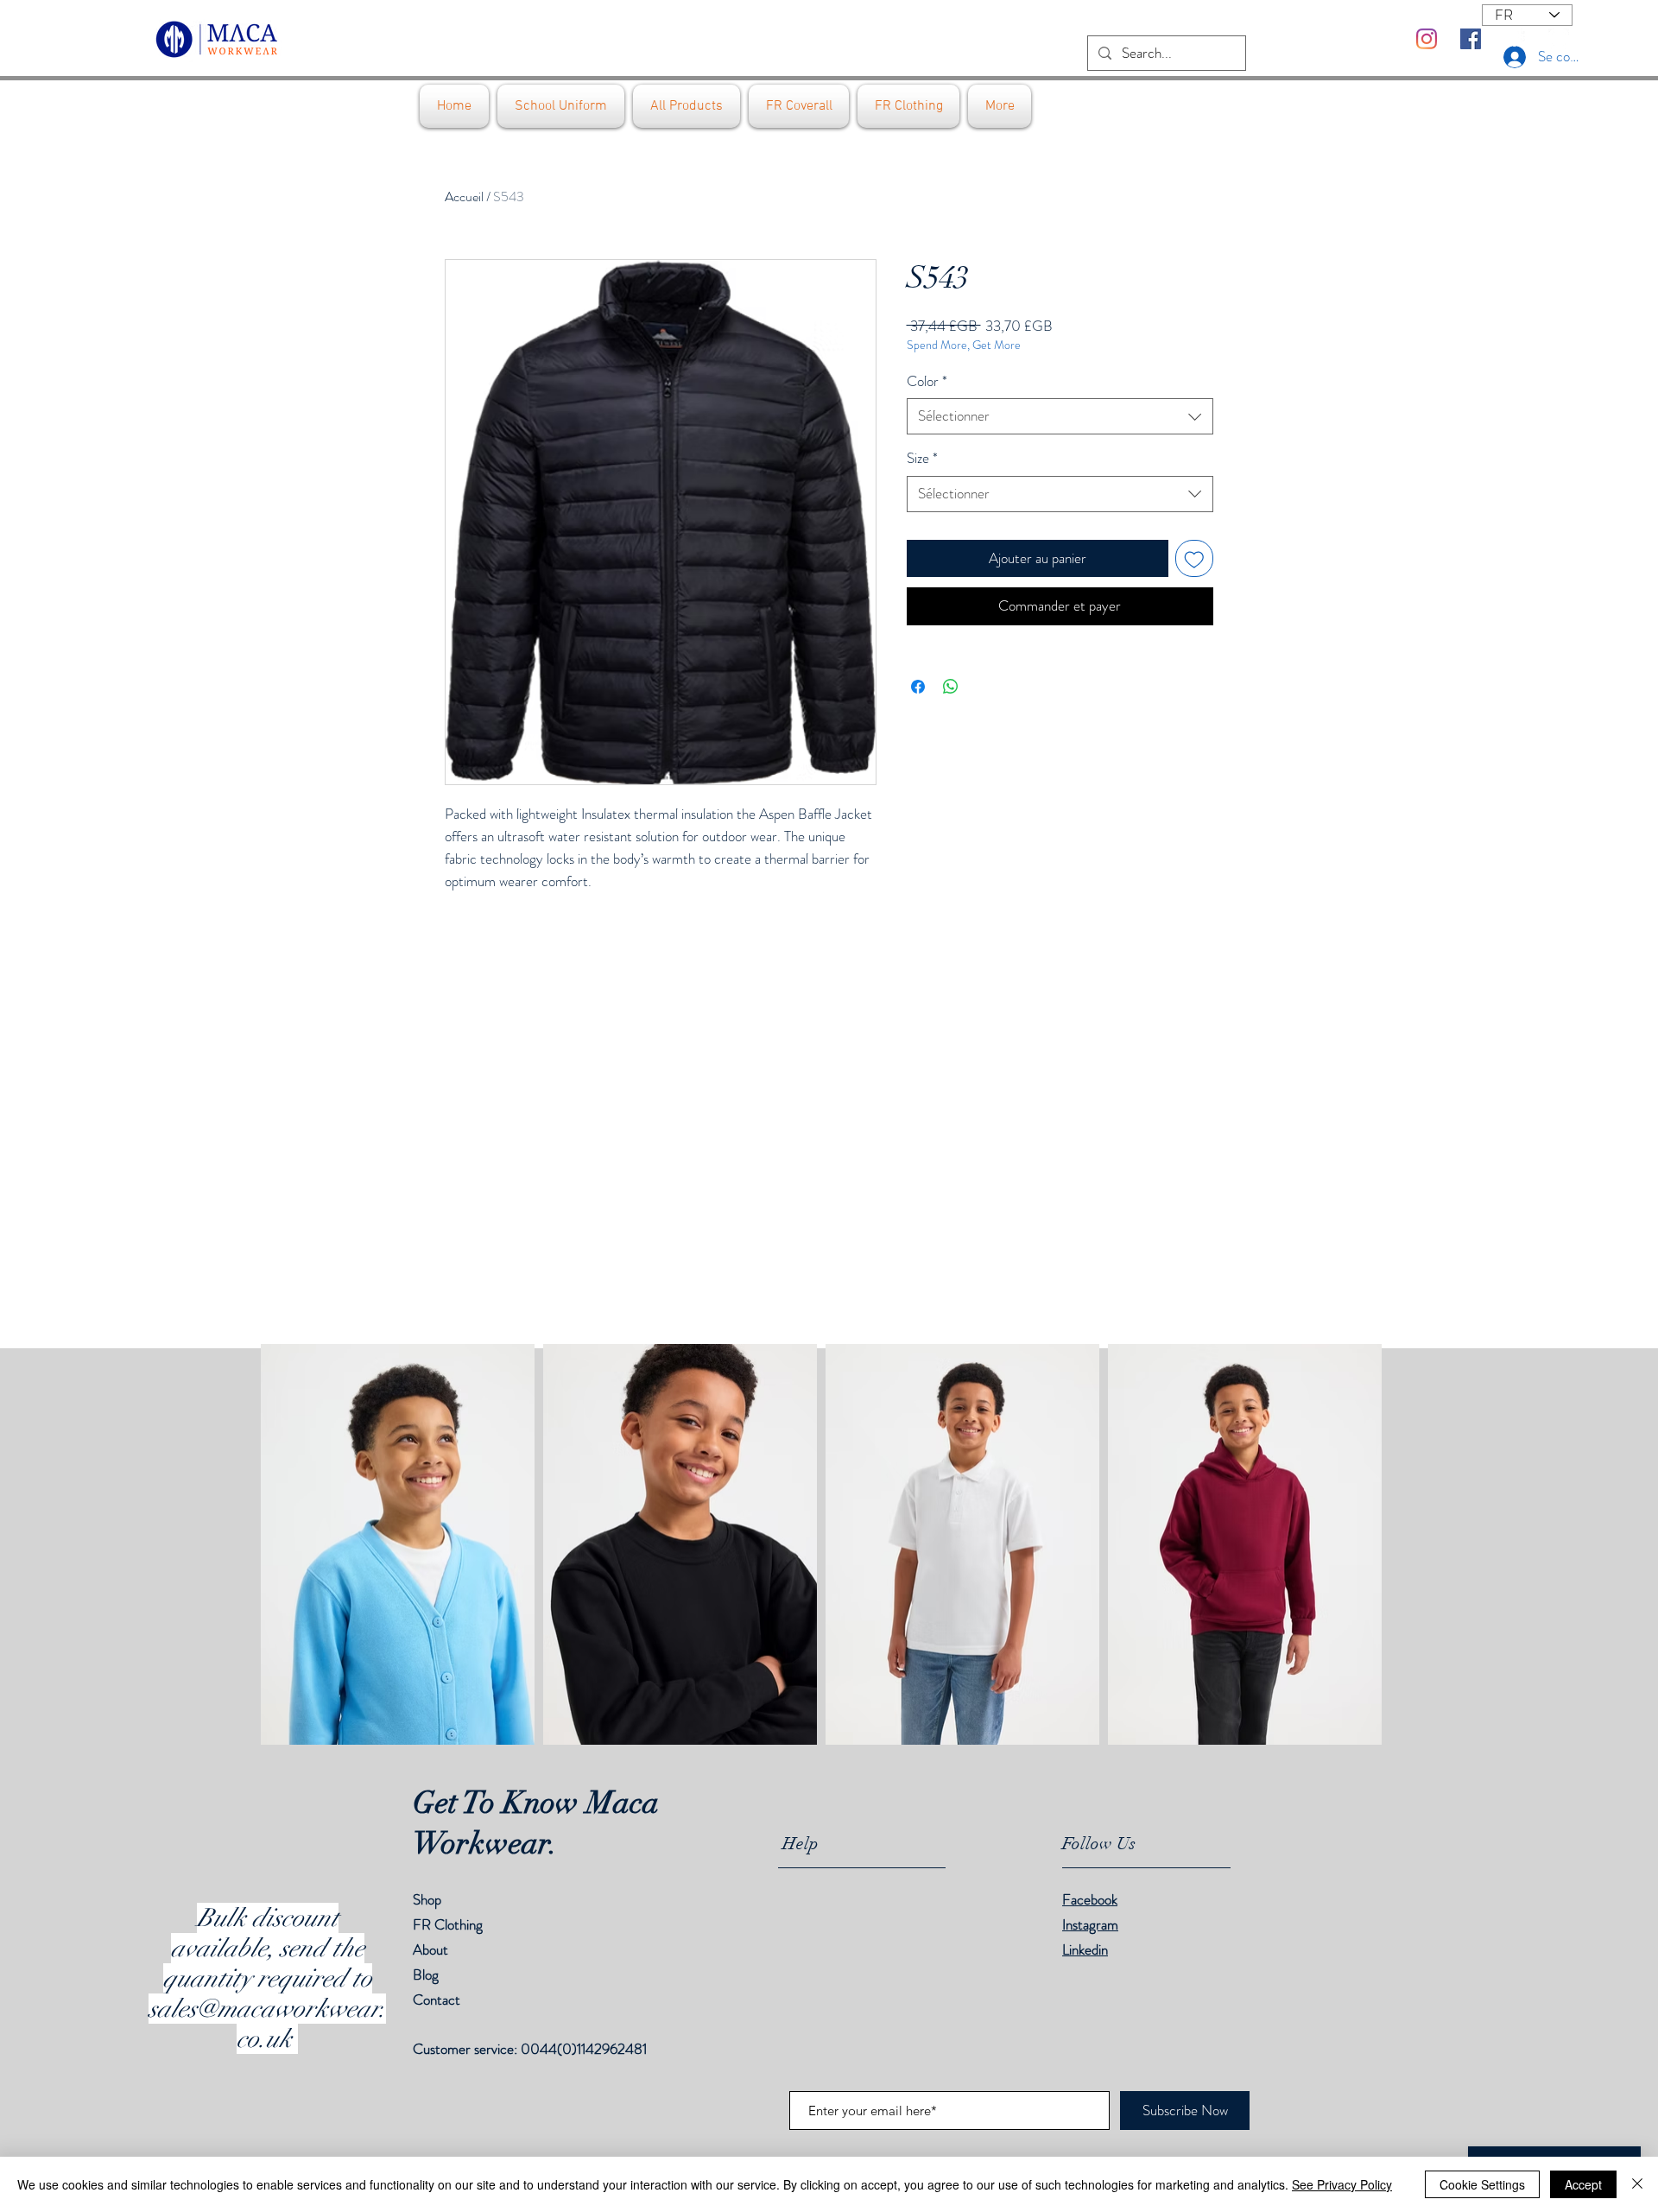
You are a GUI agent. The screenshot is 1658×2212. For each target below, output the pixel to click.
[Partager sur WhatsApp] (951, 687)
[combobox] (1060, 416)
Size (922, 458)
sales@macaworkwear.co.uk (267, 2024)
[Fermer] (1637, 2184)
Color (927, 381)
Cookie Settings (1482, 2184)
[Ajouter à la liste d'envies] (1194, 559)
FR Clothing (448, 1924)
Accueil (464, 196)
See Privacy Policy (1342, 2184)
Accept (1583, 2184)
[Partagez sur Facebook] (918, 687)
